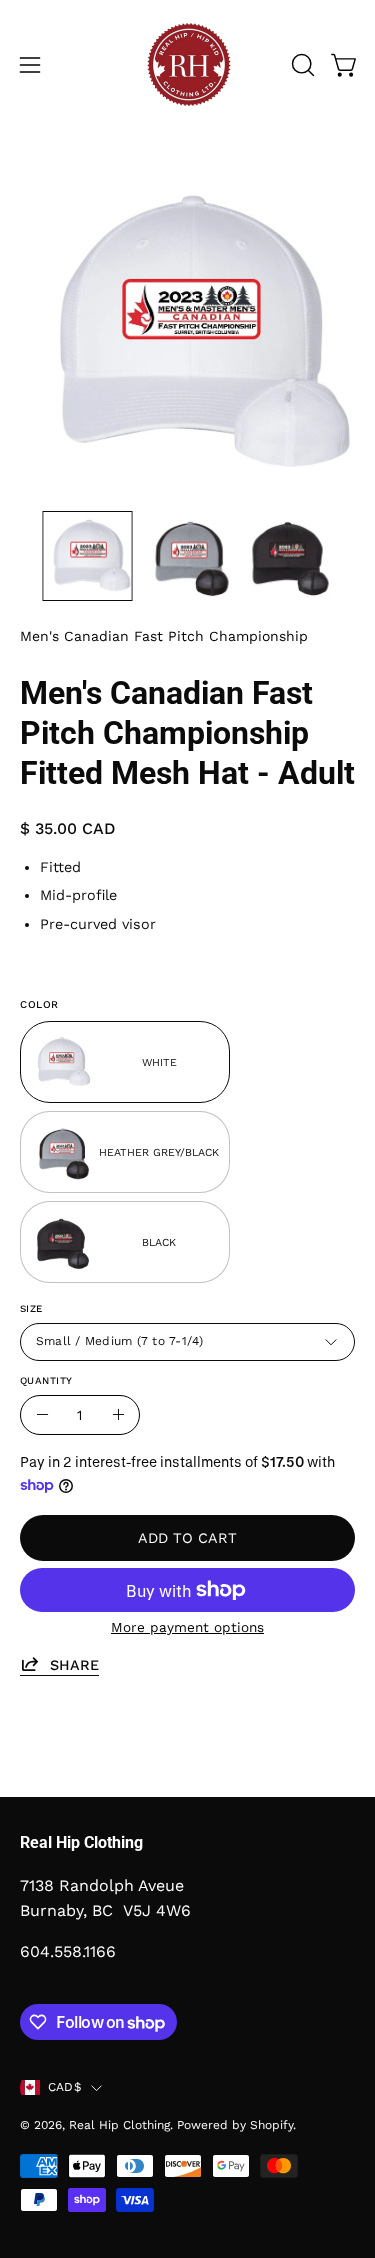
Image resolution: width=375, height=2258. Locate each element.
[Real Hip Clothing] (188, 65)
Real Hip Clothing (119, 2125)
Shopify (271, 2125)
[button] (301, 65)
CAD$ (64, 2087)
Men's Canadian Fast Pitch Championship (164, 636)
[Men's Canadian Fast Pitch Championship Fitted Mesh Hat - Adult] (88, 556)
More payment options (187, 1627)
